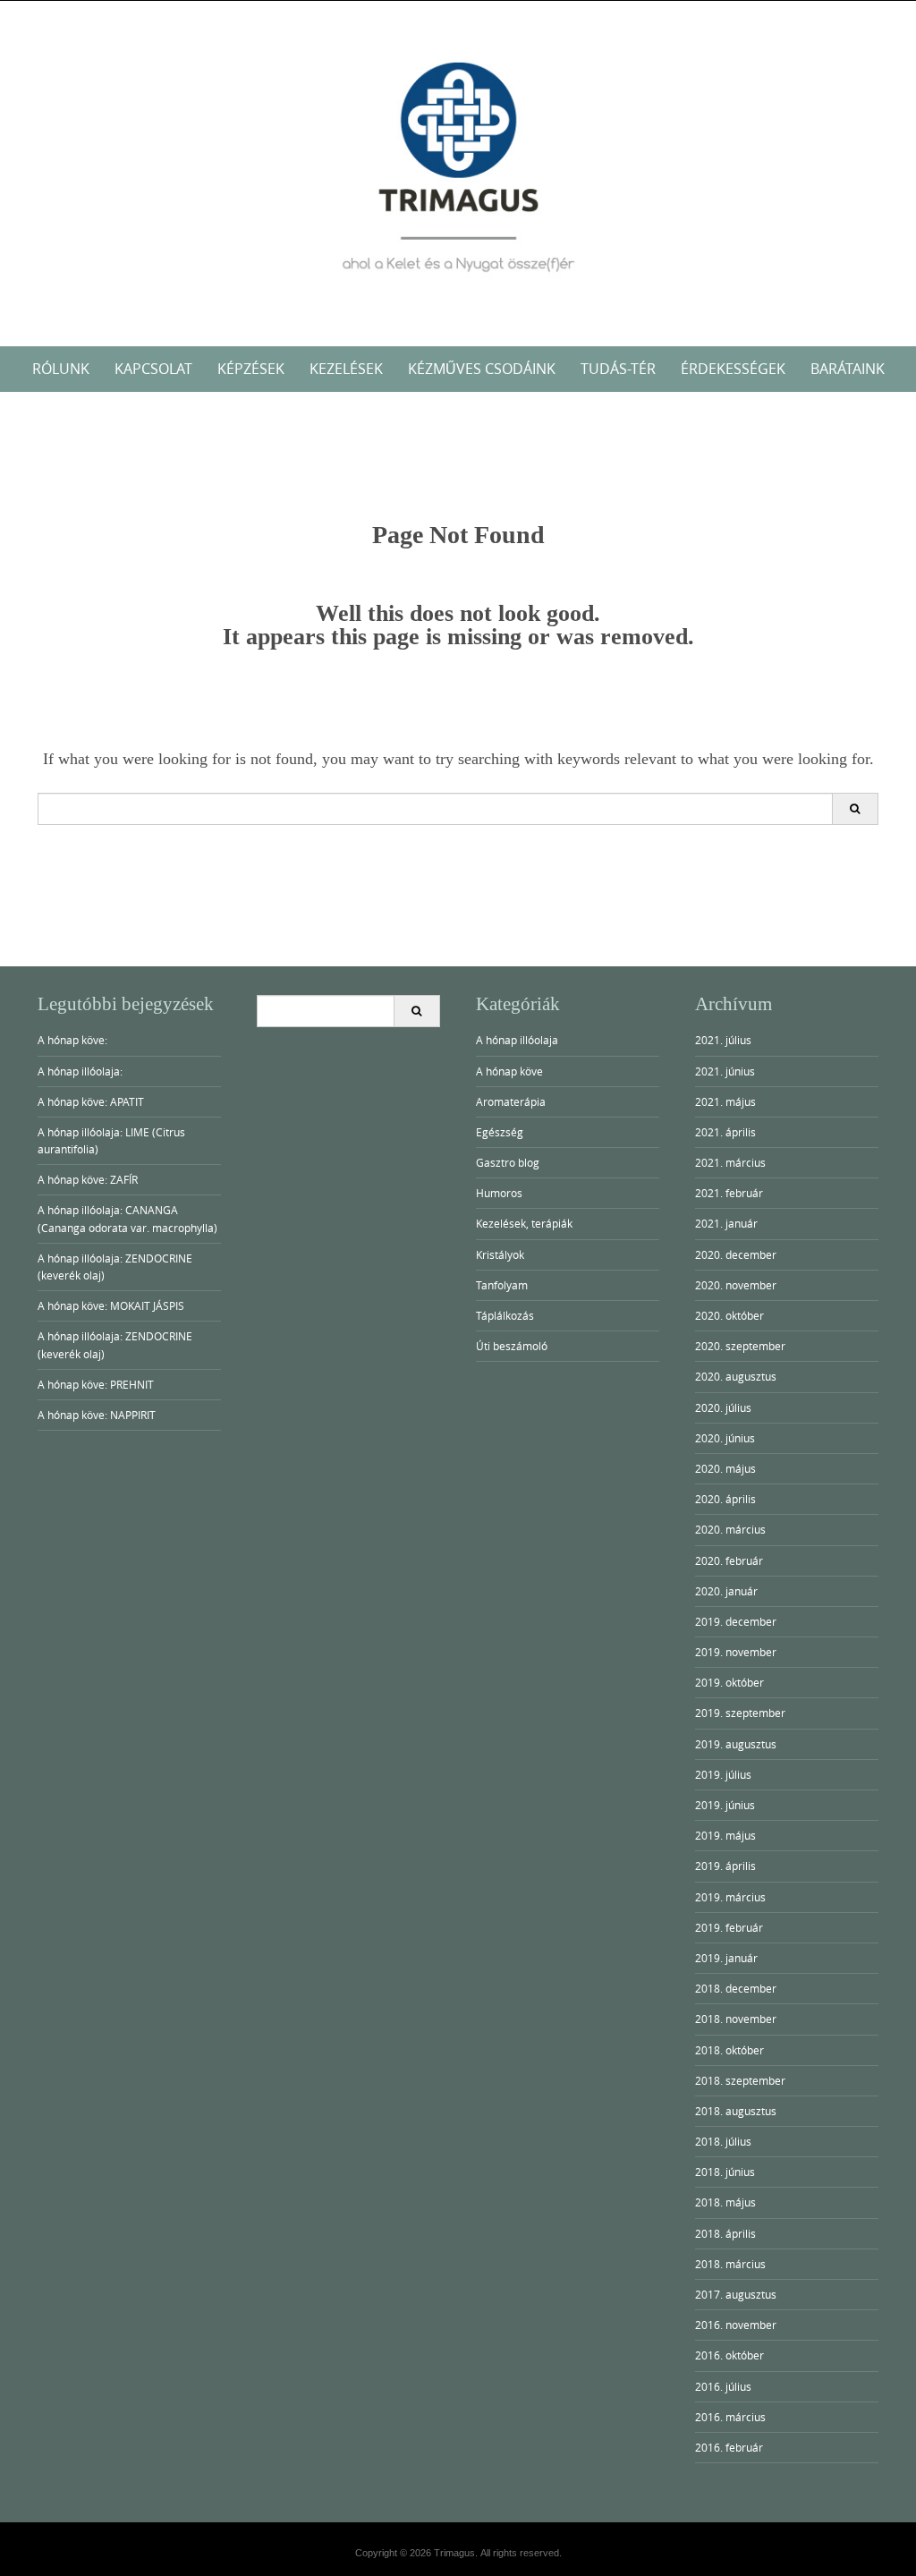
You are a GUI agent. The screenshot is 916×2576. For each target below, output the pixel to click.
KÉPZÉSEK (251, 369)
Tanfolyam (502, 1285)
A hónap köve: (72, 1040)
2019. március (730, 1897)
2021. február (729, 1193)
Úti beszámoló (512, 1346)
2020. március (730, 1529)
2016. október (729, 2355)
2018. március (730, 2264)
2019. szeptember (740, 1713)
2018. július (723, 2141)
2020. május (725, 1468)
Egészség (500, 1132)
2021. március (730, 1162)
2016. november (736, 2325)
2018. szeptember (740, 2080)
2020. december (736, 1254)
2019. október (729, 1682)
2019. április (725, 1866)
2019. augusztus (736, 1744)
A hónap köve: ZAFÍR (88, 1179)
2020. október (729, 1315)
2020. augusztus (736, 1376)
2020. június (725, 1438)
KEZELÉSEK (346, 369)
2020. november (736, 1285)
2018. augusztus (736, 2111)
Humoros (499, 1193)
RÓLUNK (61, 369)
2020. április (725, 1499)
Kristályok (500, 1254)
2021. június (725, 1071)
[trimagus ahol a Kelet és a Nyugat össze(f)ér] (458, 170)
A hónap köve (509, 1071)
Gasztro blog (508, 1162)
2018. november (736, 2019)
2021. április (725, 1132)
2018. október (729, 2050)
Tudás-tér (618, 369)
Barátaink (848, 369)
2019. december (736, 1621)
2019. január (726, 1958)
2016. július (723, 2386)
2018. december (736, 1988)
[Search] (855, 809)
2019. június (725, 1805)
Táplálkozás (505, 1315)
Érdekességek (733, 369)
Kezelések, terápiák (524, 1223)
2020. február (729, 1560)
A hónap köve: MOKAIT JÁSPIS (111, 1305)
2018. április (725, 2233)
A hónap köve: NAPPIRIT (97, 1415)
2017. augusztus (736, 2294)
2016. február (729, 2447)
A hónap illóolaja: (80, 1071)
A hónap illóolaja (517, 1040)
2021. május (725, 1101)
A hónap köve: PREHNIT (96, 1384)
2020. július (723, 1407)
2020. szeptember (740, 1346)
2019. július (723, 1774)
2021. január (726, 1223)
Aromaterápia (511, 1101)
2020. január (726, 1591)
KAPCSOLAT (153, 369)
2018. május (725, 2202)
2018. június (725, 2172)
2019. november (736, 1652)
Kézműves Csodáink (482, 369)
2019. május (725, 1835)
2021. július (723, 1040)
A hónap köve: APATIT (91, 1101)
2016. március (730, 2417)
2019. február (729, 1927)
